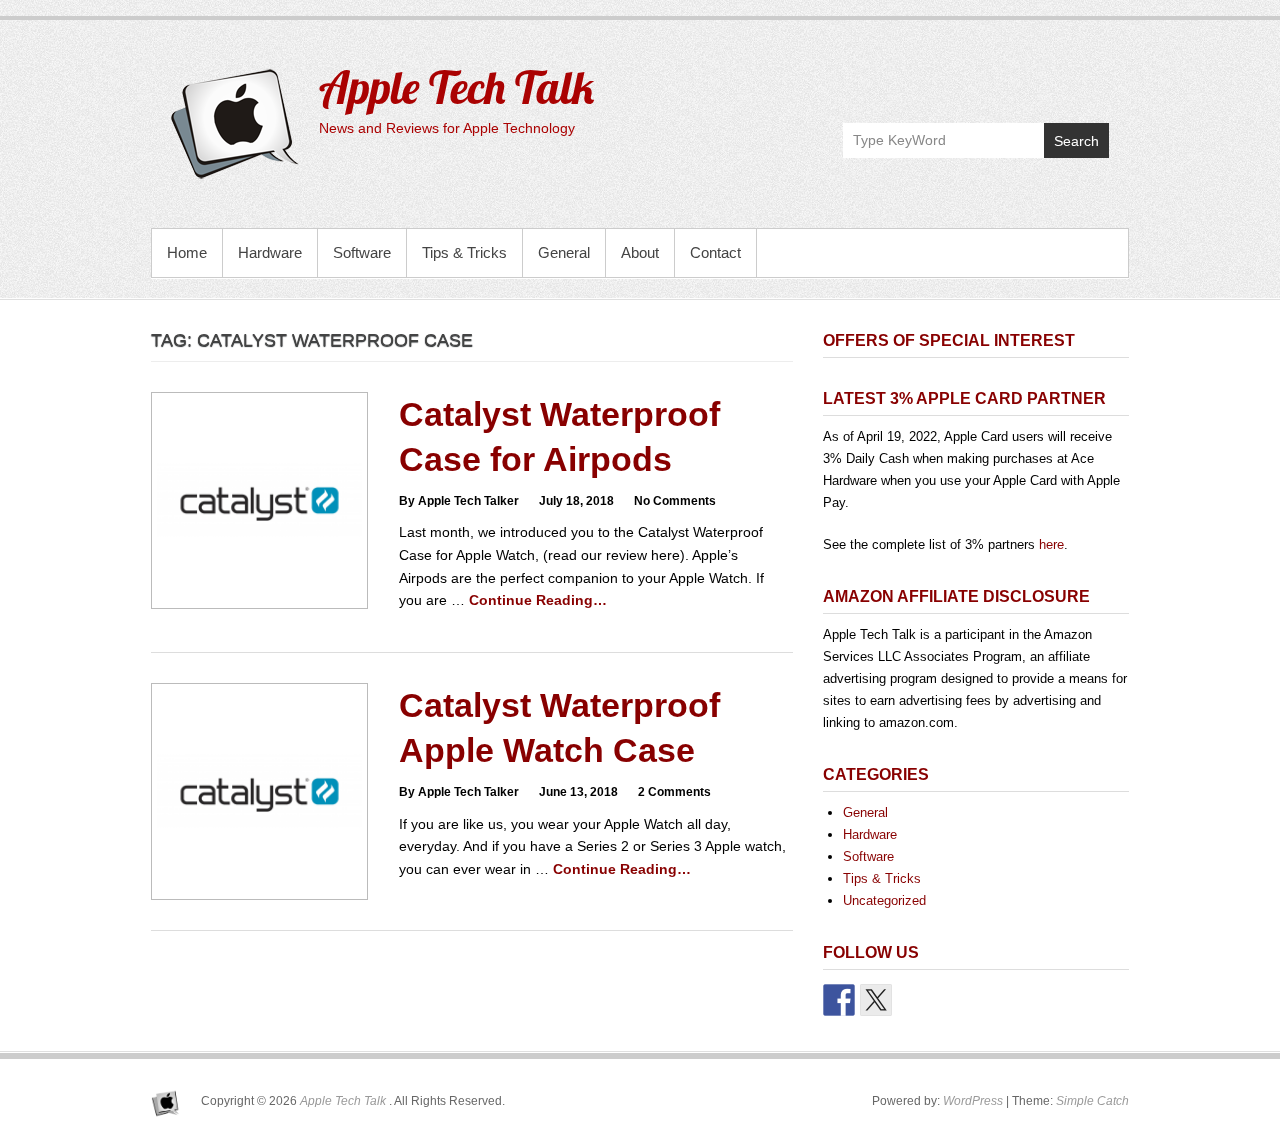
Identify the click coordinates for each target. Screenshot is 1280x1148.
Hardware (270, 252)
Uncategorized (884, 900)
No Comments (675, 501)
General (564, 252)
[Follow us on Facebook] (839, 1000)
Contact (715, 252)
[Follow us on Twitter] (876, 1000)
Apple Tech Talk (456, 87)
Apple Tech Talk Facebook (1006, 76)
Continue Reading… (538, 600)
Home (187, 252)
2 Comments (674, 792)
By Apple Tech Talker (459, 501)
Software (362, 252)
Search (1076, 141)
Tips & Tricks (464, 252)
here (1051, 544)
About (640, 252)
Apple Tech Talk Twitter (1049, 76)
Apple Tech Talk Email (1092, 76)
